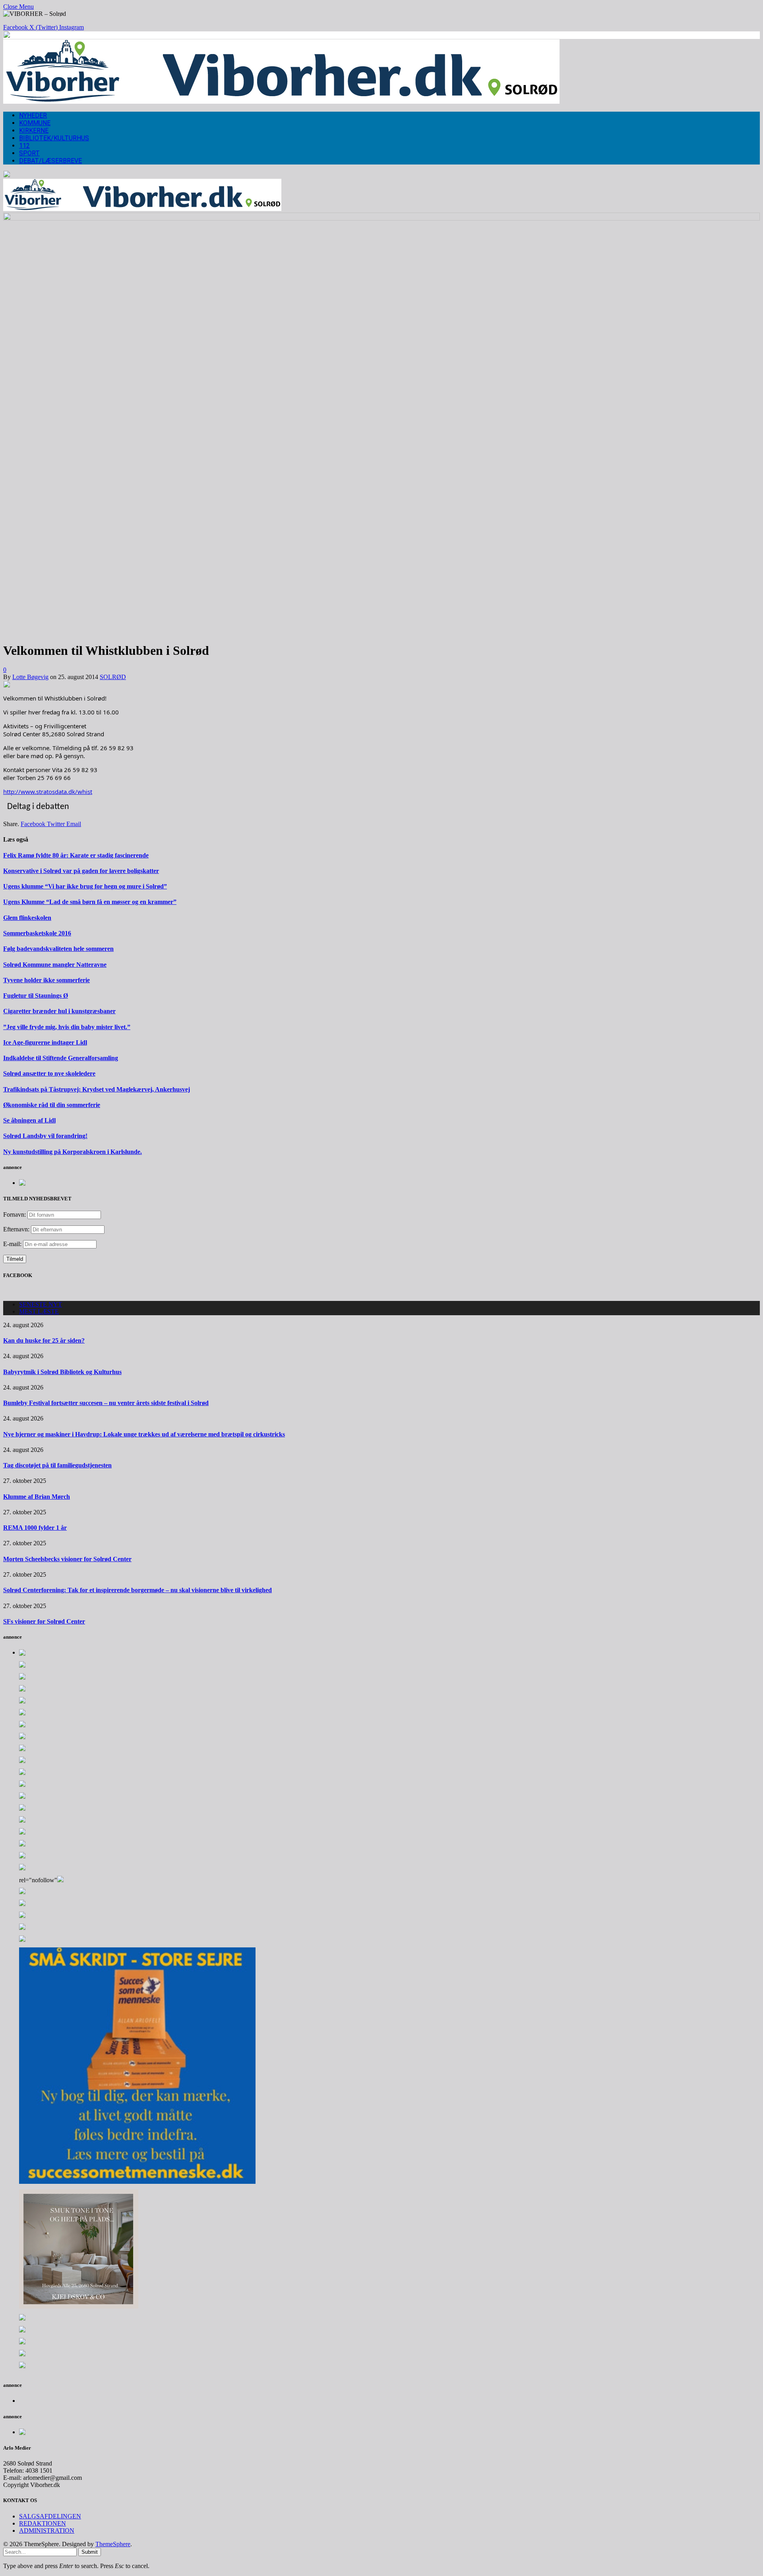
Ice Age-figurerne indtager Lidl (45, 1042)
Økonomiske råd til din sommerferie (52, 1105)
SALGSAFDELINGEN (50, 2516)
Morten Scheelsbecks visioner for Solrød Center (67, 1559)
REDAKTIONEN (43, 2523)
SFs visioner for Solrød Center (44, 1621)
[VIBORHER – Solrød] (281, 102)
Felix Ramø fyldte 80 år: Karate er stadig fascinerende (76, 855)
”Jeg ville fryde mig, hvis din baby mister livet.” (67, 1027)
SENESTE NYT (41, 1304)
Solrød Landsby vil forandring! (45, 1136)
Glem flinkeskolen (27, 918)
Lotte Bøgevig (30, 677)
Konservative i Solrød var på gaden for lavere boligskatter (81, 871)
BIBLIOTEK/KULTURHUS (54, 138)
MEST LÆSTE (39, 1311)
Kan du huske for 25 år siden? (44, 1340)
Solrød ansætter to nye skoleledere (49, 1073)
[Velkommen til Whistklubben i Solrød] (381, 218)
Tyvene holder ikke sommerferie (46, 980)
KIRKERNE (34, 131)
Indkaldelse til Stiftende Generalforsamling (61, 1058)
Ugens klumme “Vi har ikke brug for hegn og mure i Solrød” (85, 886)
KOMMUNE (35, 123)
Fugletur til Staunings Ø (36, 996)
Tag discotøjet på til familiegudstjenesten (57, 1465)
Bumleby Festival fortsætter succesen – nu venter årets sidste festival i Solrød (106, 1403)
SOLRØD (113, 677)
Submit (90, 2552)
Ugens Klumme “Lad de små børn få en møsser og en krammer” (90, 902)
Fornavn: (15, 1214)
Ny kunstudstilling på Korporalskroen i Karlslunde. (73, 1152)
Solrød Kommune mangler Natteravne (55, 965)
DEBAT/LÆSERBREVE (50, 161)
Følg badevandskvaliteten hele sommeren (58, 949)
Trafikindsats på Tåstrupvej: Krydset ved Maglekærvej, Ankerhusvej (97, 1089)
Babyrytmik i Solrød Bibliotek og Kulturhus (62, 1372)
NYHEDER (33, 115)
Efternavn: (16, 1229)
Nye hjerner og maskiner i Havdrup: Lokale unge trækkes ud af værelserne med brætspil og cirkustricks (144, 1434)
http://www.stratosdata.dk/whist (48, 792)
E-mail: (13, 1244)
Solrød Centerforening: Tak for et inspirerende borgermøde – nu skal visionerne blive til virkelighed (137, 1590)
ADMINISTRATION (47, 2531)
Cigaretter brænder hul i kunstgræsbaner (59, 1011)
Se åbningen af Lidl (29, 1120)
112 (24, 146)
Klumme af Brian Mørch (37, 1497)
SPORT (29, 153)
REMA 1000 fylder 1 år (35, 1528)
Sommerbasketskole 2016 (37, 933)
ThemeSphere (113, 2544)
